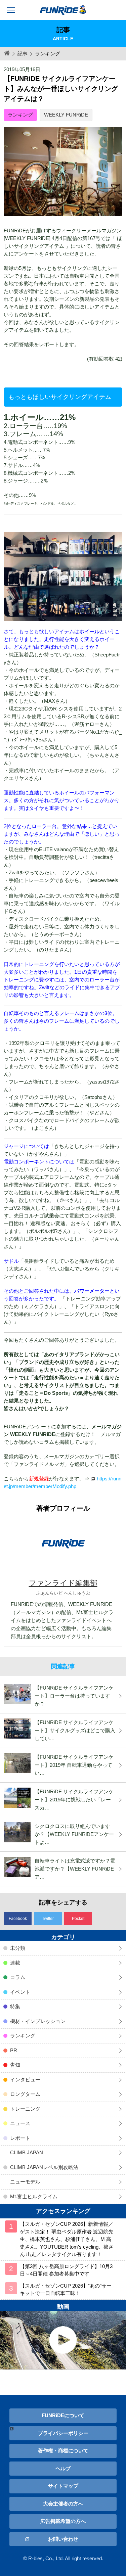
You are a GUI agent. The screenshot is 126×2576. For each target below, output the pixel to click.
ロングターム (25, 2094)
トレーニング (25, 2109)
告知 (15, 2065)
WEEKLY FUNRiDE (66, 115)
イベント (20, 1992)
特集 (15, 2006)
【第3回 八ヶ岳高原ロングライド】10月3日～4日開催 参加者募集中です (66, 2270)
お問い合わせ (63, 2539)
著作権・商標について (63, 2451)
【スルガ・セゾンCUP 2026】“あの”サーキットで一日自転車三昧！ (66, 2290)
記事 (23, 54)
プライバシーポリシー (63, 2433)
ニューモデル (25, 2182)
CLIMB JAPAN (27, 2152)
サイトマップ (63, 2486)
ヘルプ (63, 2468)
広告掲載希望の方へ (63, 2521)
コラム (18, 1977)
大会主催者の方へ (63, 2504)
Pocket (78, 1919)
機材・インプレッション (38, 2021)
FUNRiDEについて (63, 2415)
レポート (20, 2138)
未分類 (18, 1948)
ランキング (20, 115)
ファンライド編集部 (63, 1583)
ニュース (20, 2123)
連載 (15, 1963)
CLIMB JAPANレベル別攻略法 (44, 2167)
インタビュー (25, 2080)
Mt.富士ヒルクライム (34, 2196)
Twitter (48, 1919)
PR (14, 2050)
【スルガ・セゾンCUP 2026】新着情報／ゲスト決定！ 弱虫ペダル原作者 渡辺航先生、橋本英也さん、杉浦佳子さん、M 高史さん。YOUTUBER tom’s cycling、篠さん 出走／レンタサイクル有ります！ (67, 2239)
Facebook (18, 1919)
